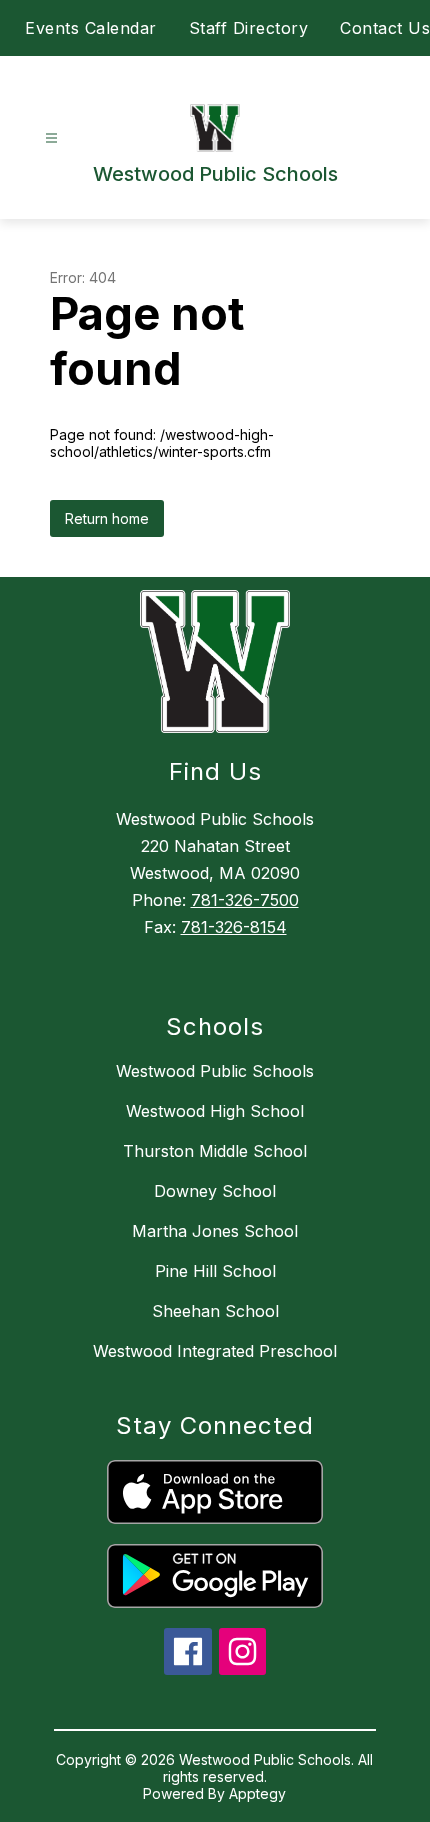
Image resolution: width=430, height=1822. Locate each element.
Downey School (215, 1191)
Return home (107, 518)
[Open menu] (51, 138)
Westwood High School (215, 1111)
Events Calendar (91, 28)
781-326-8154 (234, 927)
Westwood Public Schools (215, 1071)
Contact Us (385, 28)
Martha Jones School (215, 1231)
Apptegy (257, 1793)
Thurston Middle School (215, 1151)
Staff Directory (249, 28)
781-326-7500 (245, 900)
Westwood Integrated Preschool (215, 1351)
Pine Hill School (215, 1271)
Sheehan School (215, 1311)
